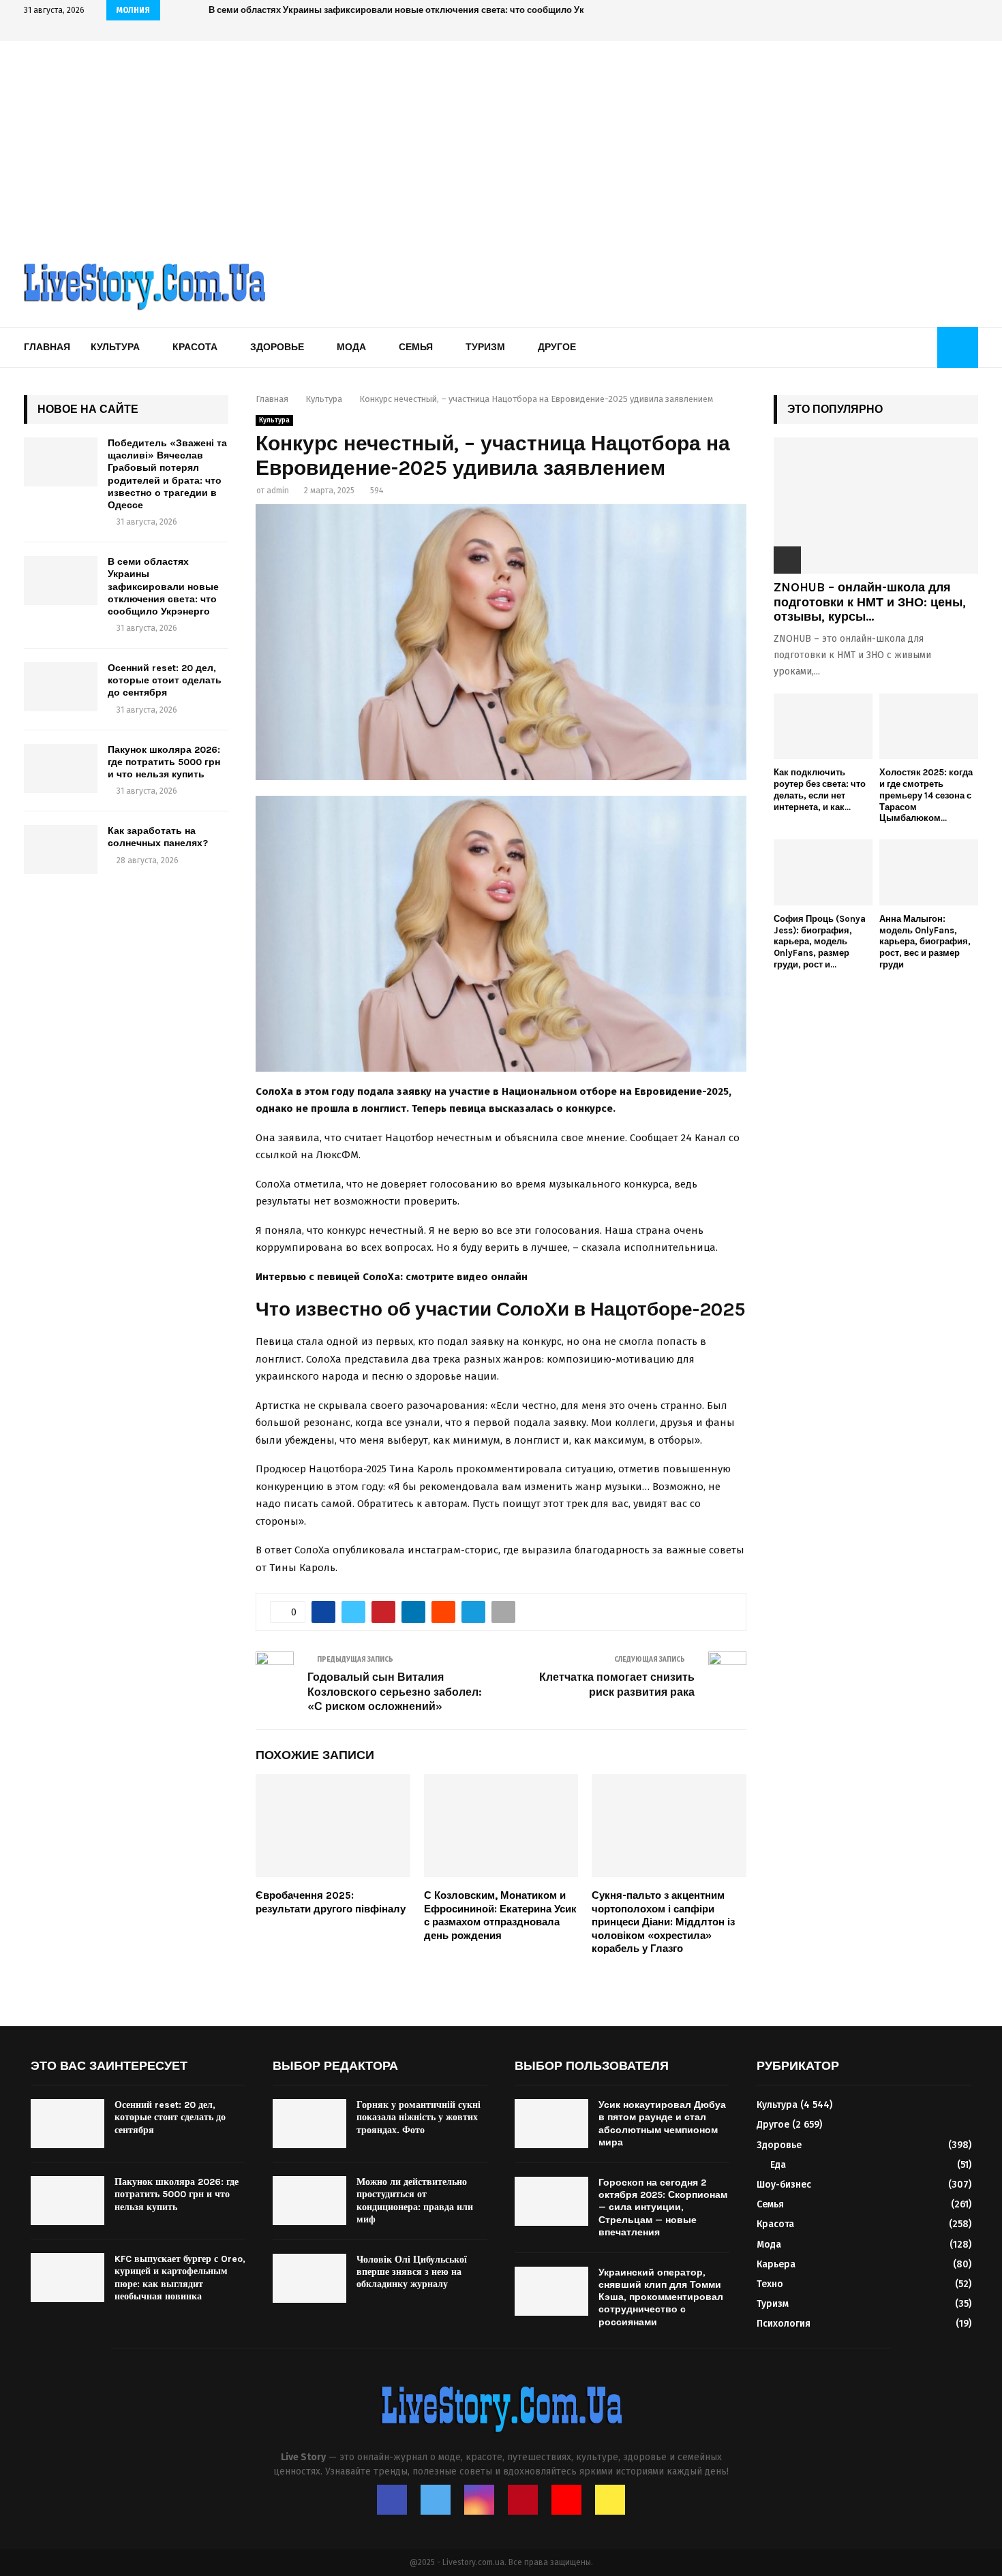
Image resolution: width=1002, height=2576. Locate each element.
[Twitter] (436, 2500)
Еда (778, 2165)
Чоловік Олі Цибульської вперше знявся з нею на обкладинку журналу (412, 2272)
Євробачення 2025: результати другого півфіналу (331, 1902)
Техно (770, 2284)
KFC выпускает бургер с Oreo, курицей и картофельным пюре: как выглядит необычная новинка (180, 2278)
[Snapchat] (610, 2500)
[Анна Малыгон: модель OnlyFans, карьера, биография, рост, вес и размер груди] (929, 872)
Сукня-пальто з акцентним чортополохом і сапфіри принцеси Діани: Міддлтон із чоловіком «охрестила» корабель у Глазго (663, 1922)
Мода (351, 347)
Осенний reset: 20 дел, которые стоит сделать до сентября (337, 10)
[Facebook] (392, 2500)
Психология (784, 2324)
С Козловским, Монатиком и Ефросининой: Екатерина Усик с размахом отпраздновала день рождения (500, 1915)
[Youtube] (566, 2500)
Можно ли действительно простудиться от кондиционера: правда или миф (415, 2201)
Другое (557, 347)
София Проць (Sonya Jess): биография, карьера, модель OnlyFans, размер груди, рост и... (820, 942)
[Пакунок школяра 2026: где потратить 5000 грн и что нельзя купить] (61, 769)
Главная (47, 347)
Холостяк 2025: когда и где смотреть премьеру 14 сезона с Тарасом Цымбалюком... (926, 795)
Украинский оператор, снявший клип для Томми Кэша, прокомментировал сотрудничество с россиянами (661, 2297)
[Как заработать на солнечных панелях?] (61, 850)
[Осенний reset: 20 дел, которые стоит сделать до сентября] (61, 687)
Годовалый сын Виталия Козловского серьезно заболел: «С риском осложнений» (395, 1692)
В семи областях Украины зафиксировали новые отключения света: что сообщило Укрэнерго (163, 587)
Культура (115, 347)
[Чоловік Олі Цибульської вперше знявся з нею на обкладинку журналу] (309, 2278)
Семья (416, 347)
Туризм (485, 347)
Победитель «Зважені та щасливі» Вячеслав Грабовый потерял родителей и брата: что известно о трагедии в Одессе (167, 474)
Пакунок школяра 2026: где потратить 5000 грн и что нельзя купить (164, 762)
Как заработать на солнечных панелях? (158, 837)
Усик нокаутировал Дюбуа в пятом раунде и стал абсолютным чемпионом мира (662, 2124)
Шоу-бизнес (784, 2185)
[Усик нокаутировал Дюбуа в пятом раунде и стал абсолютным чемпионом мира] (551, 2124)
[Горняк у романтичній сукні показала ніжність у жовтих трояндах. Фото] (309, 2124)
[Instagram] (479, 2500)
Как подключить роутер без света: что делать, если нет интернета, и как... (820, 789)
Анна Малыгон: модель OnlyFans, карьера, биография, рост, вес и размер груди (925, 942)
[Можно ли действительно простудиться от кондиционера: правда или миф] (309, 2201)
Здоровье (277, 347)
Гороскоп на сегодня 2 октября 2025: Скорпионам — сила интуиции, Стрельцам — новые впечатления (663, 2207)
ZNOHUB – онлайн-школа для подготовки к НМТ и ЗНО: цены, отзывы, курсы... (870, 602)
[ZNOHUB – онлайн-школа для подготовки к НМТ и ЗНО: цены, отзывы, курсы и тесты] (876, 506)
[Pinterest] (523, 2500)
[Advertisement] (501, 143)
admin (278, 491)
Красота (195, 347)
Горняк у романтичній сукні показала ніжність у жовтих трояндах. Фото (419, 2117)
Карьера (776, 2264)
